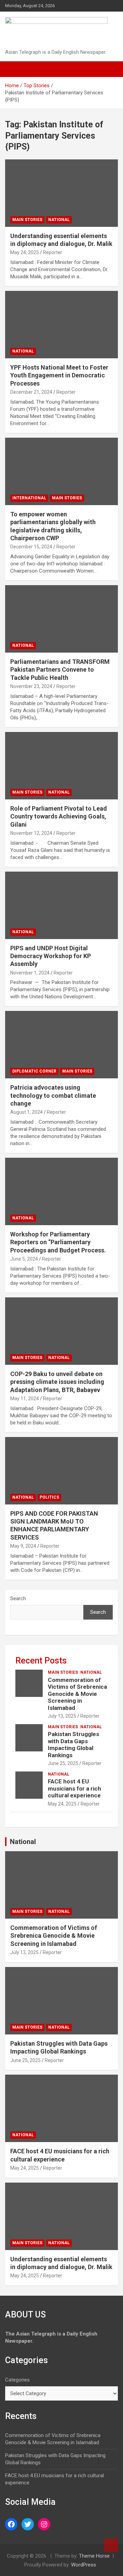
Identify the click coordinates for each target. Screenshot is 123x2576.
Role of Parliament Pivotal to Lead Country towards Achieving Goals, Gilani (59, 816)
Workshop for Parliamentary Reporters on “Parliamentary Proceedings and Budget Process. (58, 1242)
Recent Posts (41, 1661)
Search (18, 1598)
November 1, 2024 (30, 973)
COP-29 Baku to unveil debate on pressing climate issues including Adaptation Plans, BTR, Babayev (57, 1382)
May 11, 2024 (25, 1399)
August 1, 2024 (26, 1112)
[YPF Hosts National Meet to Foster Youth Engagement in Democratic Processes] (61, 324)
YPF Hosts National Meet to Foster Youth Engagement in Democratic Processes (59, 375)
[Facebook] (11, 2524)
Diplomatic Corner (34, 1071)
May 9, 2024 (23, 1546)
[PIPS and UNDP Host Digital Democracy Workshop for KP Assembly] (61, 905)
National (59, 220)
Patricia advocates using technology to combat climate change (53, 1095)
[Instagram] (44, 2524)
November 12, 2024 (31, 833)
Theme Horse (94, 2556)
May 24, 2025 (25, 252)
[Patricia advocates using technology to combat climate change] (61, 1045)
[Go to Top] (111, 2545)
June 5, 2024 (24, 1259)
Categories (17, 2380)
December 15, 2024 (31, 547)
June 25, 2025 (63, 1763)
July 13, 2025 (62, 1716)
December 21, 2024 (31, 392)
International (29, 498)
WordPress (84, 2565)
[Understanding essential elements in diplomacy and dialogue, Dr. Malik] (61, 193)
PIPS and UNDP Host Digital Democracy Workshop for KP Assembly (51, 956)
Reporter (53, 252)
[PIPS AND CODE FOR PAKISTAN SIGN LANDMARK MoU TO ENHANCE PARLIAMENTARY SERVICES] (61, 1471)
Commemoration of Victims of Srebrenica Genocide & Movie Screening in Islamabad (77, 1694)
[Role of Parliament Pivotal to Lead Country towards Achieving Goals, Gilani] (61, 766)
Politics (49, 1497)
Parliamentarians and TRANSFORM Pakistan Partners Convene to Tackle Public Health (60, 670)
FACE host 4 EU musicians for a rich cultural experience (74, 1788)
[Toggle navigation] (14, 69)
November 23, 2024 (31, 686)
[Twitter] (28, 2524)
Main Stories (27, 220)
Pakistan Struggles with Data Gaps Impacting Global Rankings (73, 1744)
